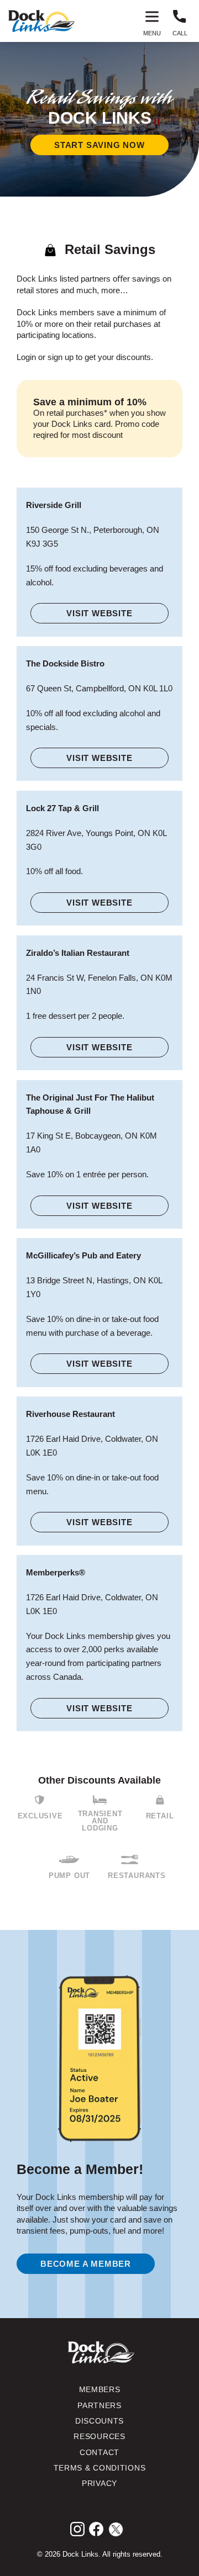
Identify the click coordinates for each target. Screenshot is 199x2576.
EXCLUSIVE (40, 1816)
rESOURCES (99, 2437)
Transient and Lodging (100, 1821)
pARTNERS (99, 2406)
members (100, 2390)
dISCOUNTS (99, 2421)
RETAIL (160, 1816)
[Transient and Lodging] (100, 1800)
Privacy (99, 2484)
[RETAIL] (160, 1800)
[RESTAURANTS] (130, 1860)
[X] (116, 2529)
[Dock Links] (41, 21)
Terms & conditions (100, 2468)
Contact (99, 2453)
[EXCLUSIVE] (40, 1800)
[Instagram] (77, 2529)
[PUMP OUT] (69, 1860)
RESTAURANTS (137, 1876)
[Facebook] (96, 2529)
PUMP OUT (69, 1876)
